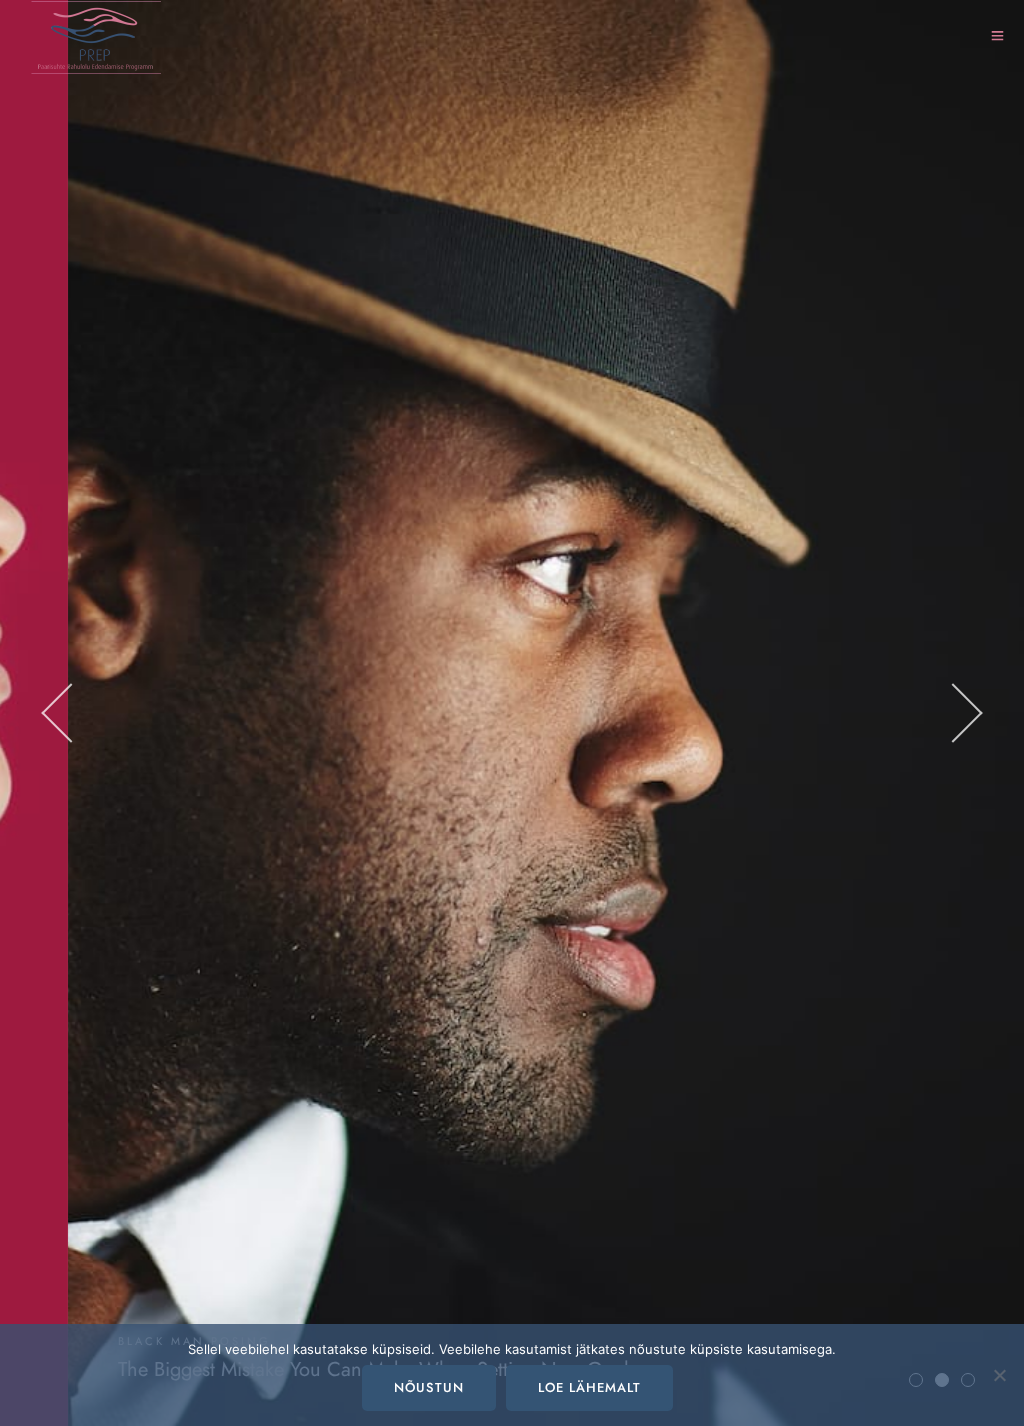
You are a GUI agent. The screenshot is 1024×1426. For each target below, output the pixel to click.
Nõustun (429, 1388)
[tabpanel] (512, 713)
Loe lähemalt (589, 1388)
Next (949, 713)
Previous (75, 713)
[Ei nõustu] (999, 1375)
